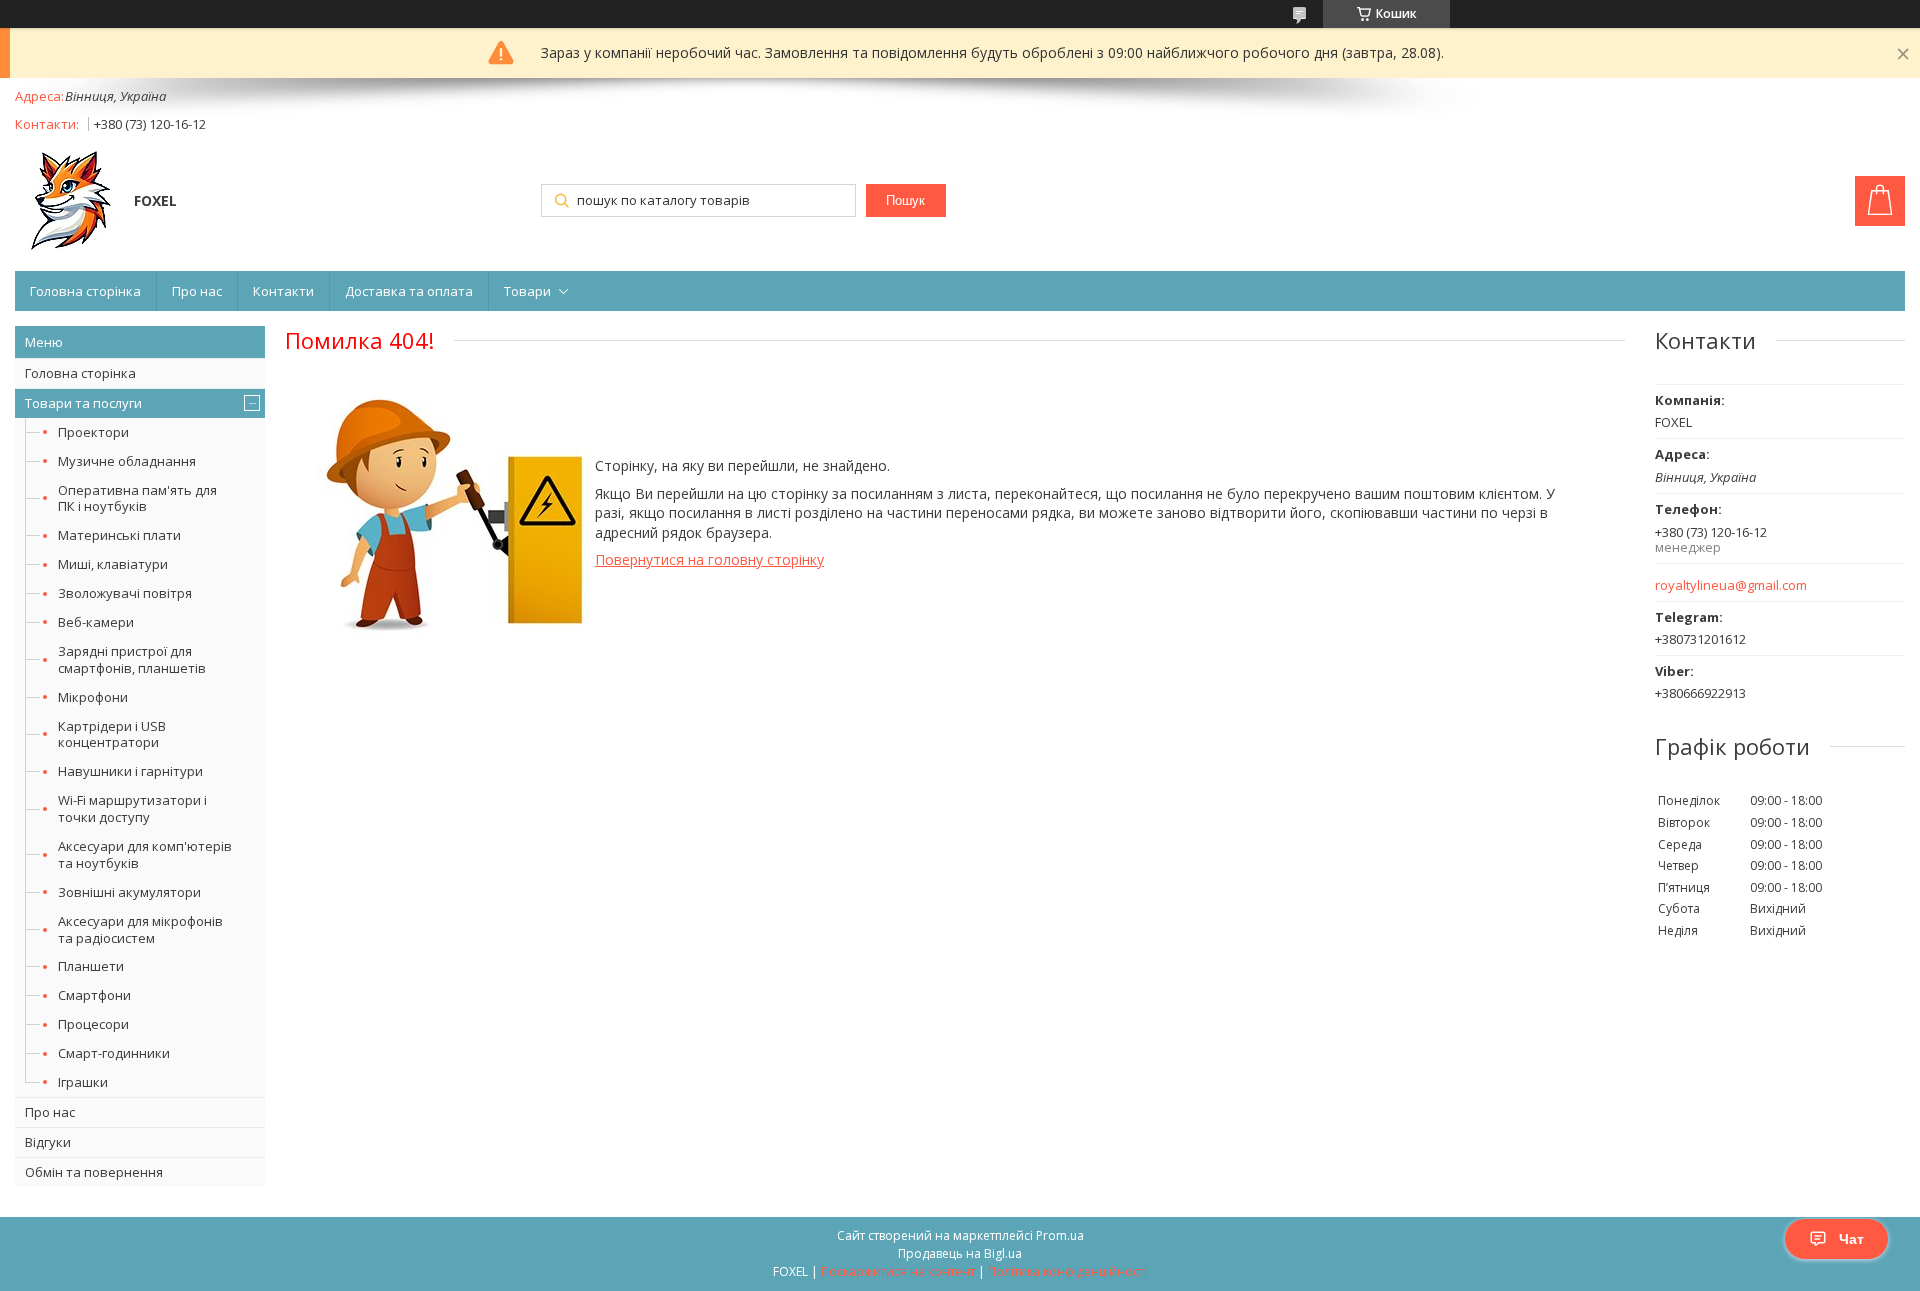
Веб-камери (96, 622)
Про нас (197, 291)
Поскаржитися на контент (898, 1271)
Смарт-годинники (114, 1053)
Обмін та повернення (94, 1172)
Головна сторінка (85, 291)
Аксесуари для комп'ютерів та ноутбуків (145, 854)
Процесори (93, 1024)
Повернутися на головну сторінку (709, 559)
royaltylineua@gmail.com (1731, 585)
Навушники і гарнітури (130, 771)
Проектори (93, 432)
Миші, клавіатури (113, 564)
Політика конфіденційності (1067, 1271)
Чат (1851, 1239)
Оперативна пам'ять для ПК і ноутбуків (137, 498)
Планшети (91, 966)
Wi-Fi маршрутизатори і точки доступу (132, 808)
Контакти (283, 291)
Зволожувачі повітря (125, 593)
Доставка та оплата (409, 291)
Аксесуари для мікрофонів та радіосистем (140, 929)
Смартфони (94, 995)
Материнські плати (119, 535)
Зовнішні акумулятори (129, 892)
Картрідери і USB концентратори (112, 734)
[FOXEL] (65, 203)
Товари (527, 291)
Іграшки (83, 1082)
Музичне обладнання (127, 461)
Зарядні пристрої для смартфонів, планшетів (132, 659)
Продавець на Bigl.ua (960, 1253)
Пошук (905, 200)
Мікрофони (93, 697)
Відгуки (48, 1142)
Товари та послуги (83, 403)
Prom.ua (1060, 1235)
